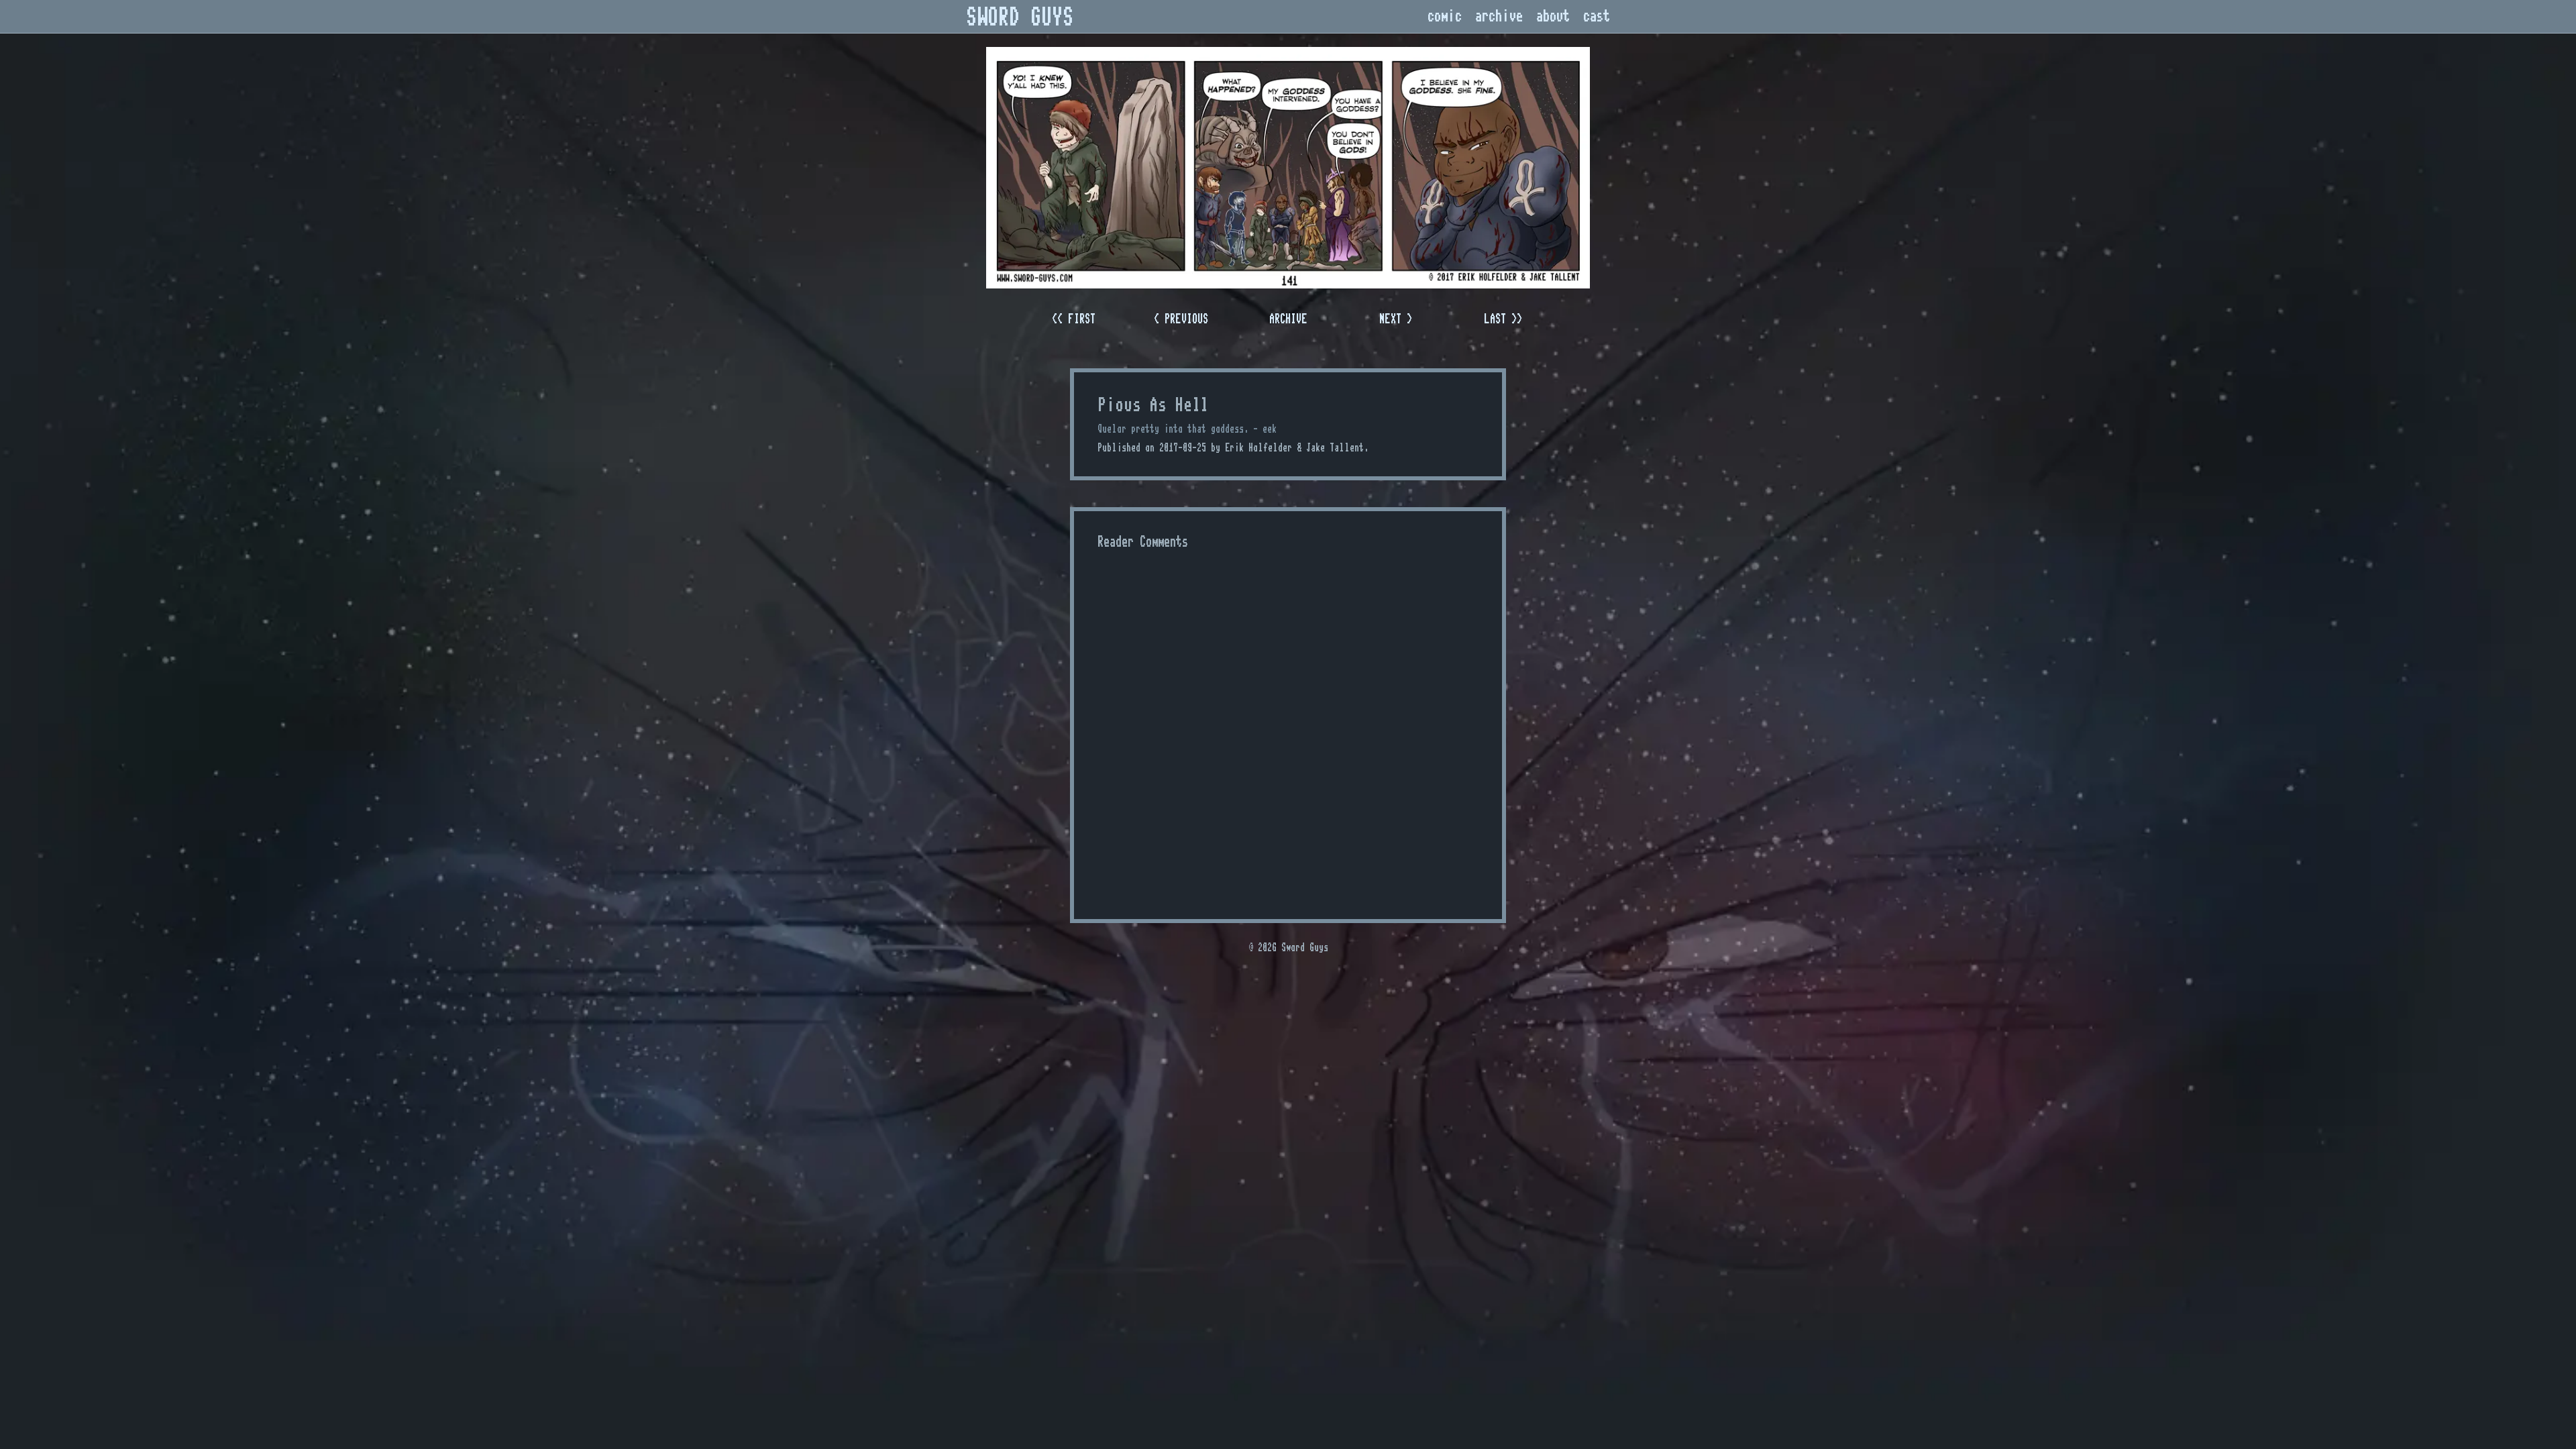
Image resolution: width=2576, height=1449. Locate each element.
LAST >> (1503, 319)
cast (1597, 16)
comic (1445, 16)
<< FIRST (1074, 319)
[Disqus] (1288, 727)
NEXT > (1396, 319)
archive (1499, 16)
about (1553, 16)
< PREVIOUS (1181, 319)
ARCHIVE (1288, 319)
